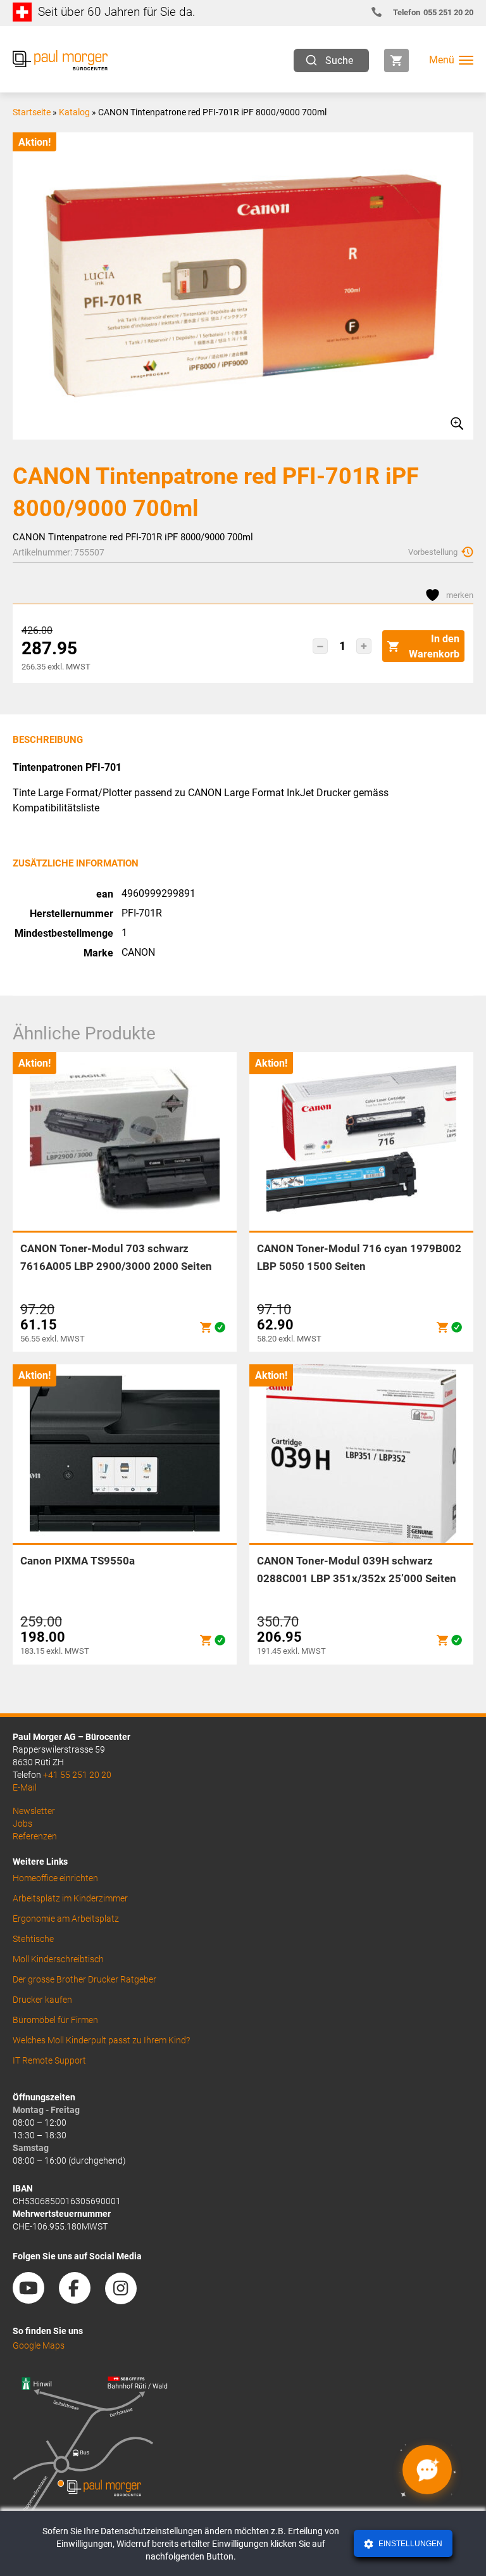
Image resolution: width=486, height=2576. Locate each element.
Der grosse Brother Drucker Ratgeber (84, 1979)
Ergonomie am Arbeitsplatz (66, 1919)
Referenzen (35, 1836)
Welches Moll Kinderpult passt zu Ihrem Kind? (101, 2040)
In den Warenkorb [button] (434, 646)
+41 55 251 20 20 (77, 1775)
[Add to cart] (206, 1327)
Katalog (74, 112)
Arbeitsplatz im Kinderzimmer (70, 1898)
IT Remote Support (49, 2060)
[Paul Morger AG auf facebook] (81, 2299)
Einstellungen (409, 2544)
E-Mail (25, 1787)
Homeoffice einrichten (55, 1878)
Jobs (22, 1824)
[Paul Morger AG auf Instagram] (127, 2299)
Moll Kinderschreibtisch (58, 1959)
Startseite (32, 112)
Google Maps (39, 2345)
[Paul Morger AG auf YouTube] (35, 2299)
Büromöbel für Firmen (55, 2020)
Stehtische (33, 1939)
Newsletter (34, 1811)
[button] (320, 646)
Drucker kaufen (42, 2000)
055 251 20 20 (433, 12)
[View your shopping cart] (396, 60)
